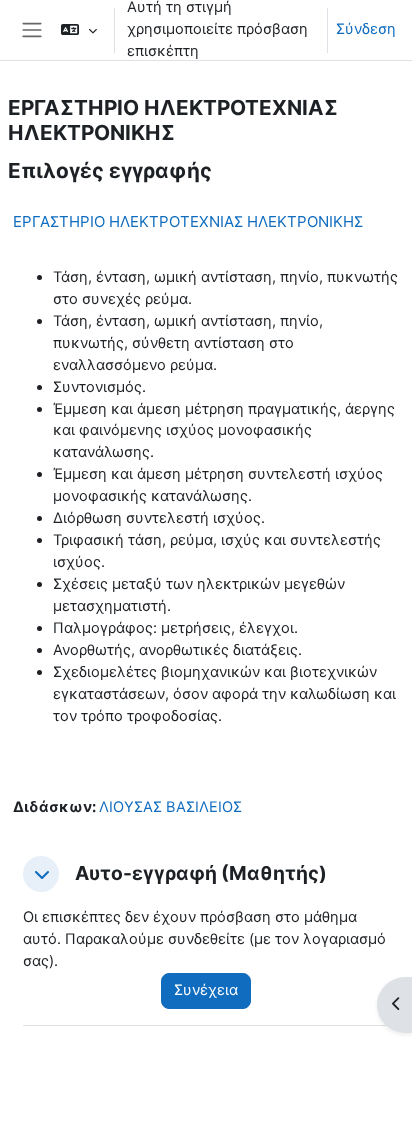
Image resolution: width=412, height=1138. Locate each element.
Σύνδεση (366, 29)
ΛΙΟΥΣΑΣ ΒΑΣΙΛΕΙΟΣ (170, 807)
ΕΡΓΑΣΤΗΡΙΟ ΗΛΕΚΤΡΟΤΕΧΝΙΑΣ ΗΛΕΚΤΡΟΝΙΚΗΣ (188, 221)
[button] (78, 30)
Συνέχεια (206, 990)
